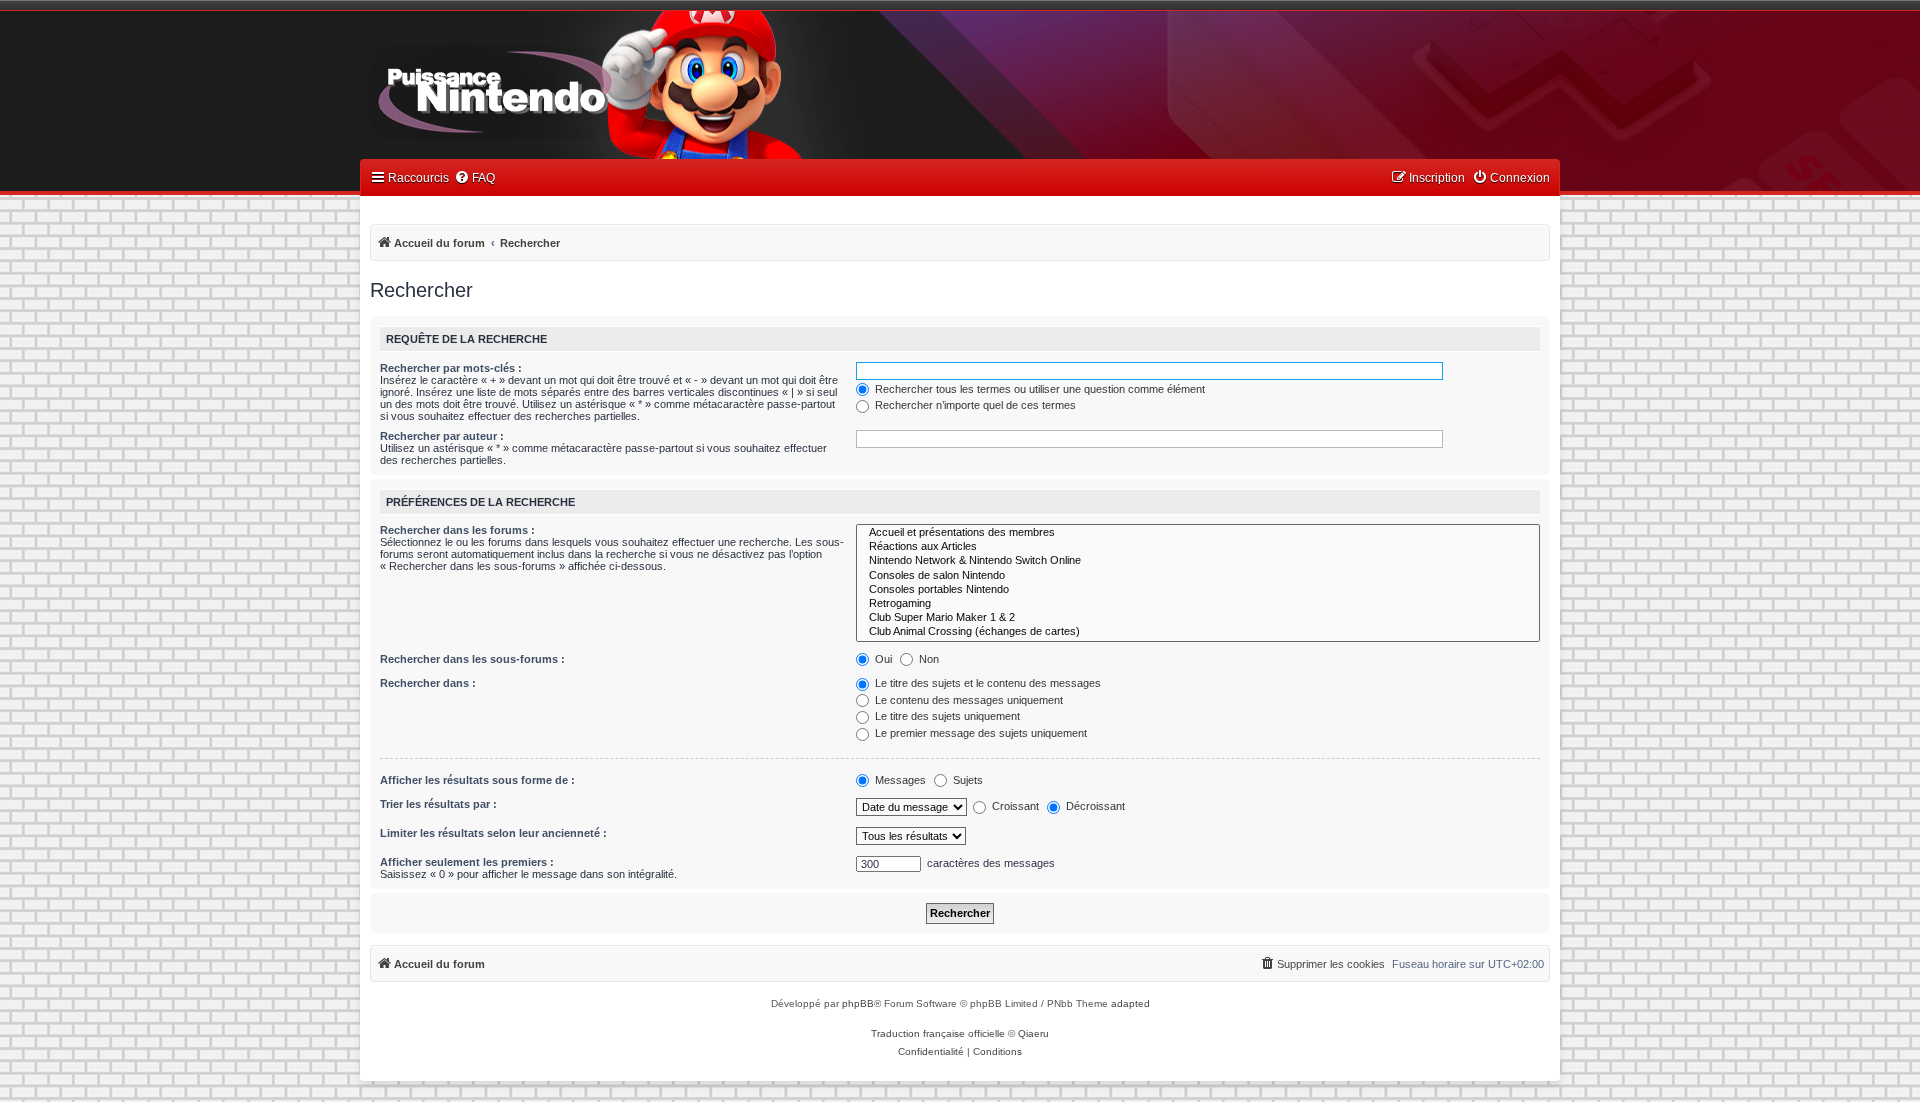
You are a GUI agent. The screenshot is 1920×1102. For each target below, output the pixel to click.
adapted (1130, 1003)
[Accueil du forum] (550, 88)
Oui (882, 659)
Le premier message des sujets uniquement (979, 733)
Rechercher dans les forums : (457, 530)
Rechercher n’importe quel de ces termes (974, 405)
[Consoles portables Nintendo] (1198, 590)
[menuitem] (474, 178)
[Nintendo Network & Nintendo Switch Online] (1198, 561)
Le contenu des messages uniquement (967, 700)
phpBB (858, 1003)
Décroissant (1094, 806)
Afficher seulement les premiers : (467, 862)
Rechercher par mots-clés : (451, 368)
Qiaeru (1033, 1033)
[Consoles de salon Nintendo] (1198, 576)
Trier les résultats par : (438, 804)
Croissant (1014, 806)
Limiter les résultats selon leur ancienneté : (493, 833)
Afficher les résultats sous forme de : (477, 780)
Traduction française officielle (938, 1033)
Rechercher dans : (428, 683)
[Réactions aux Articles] (1198, 547)
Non (927, 659)
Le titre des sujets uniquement (946, 716)
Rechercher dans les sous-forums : (472, 659)
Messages (899, 780)
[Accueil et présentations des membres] (1198, 533)
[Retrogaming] (1198, 604)
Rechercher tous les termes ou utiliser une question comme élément (1038, 389)
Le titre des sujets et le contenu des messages (986, 683)
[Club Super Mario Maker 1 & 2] (1198, 618)
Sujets (966, 780)
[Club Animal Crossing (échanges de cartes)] (1198, 632)
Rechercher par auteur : (442, 436)
